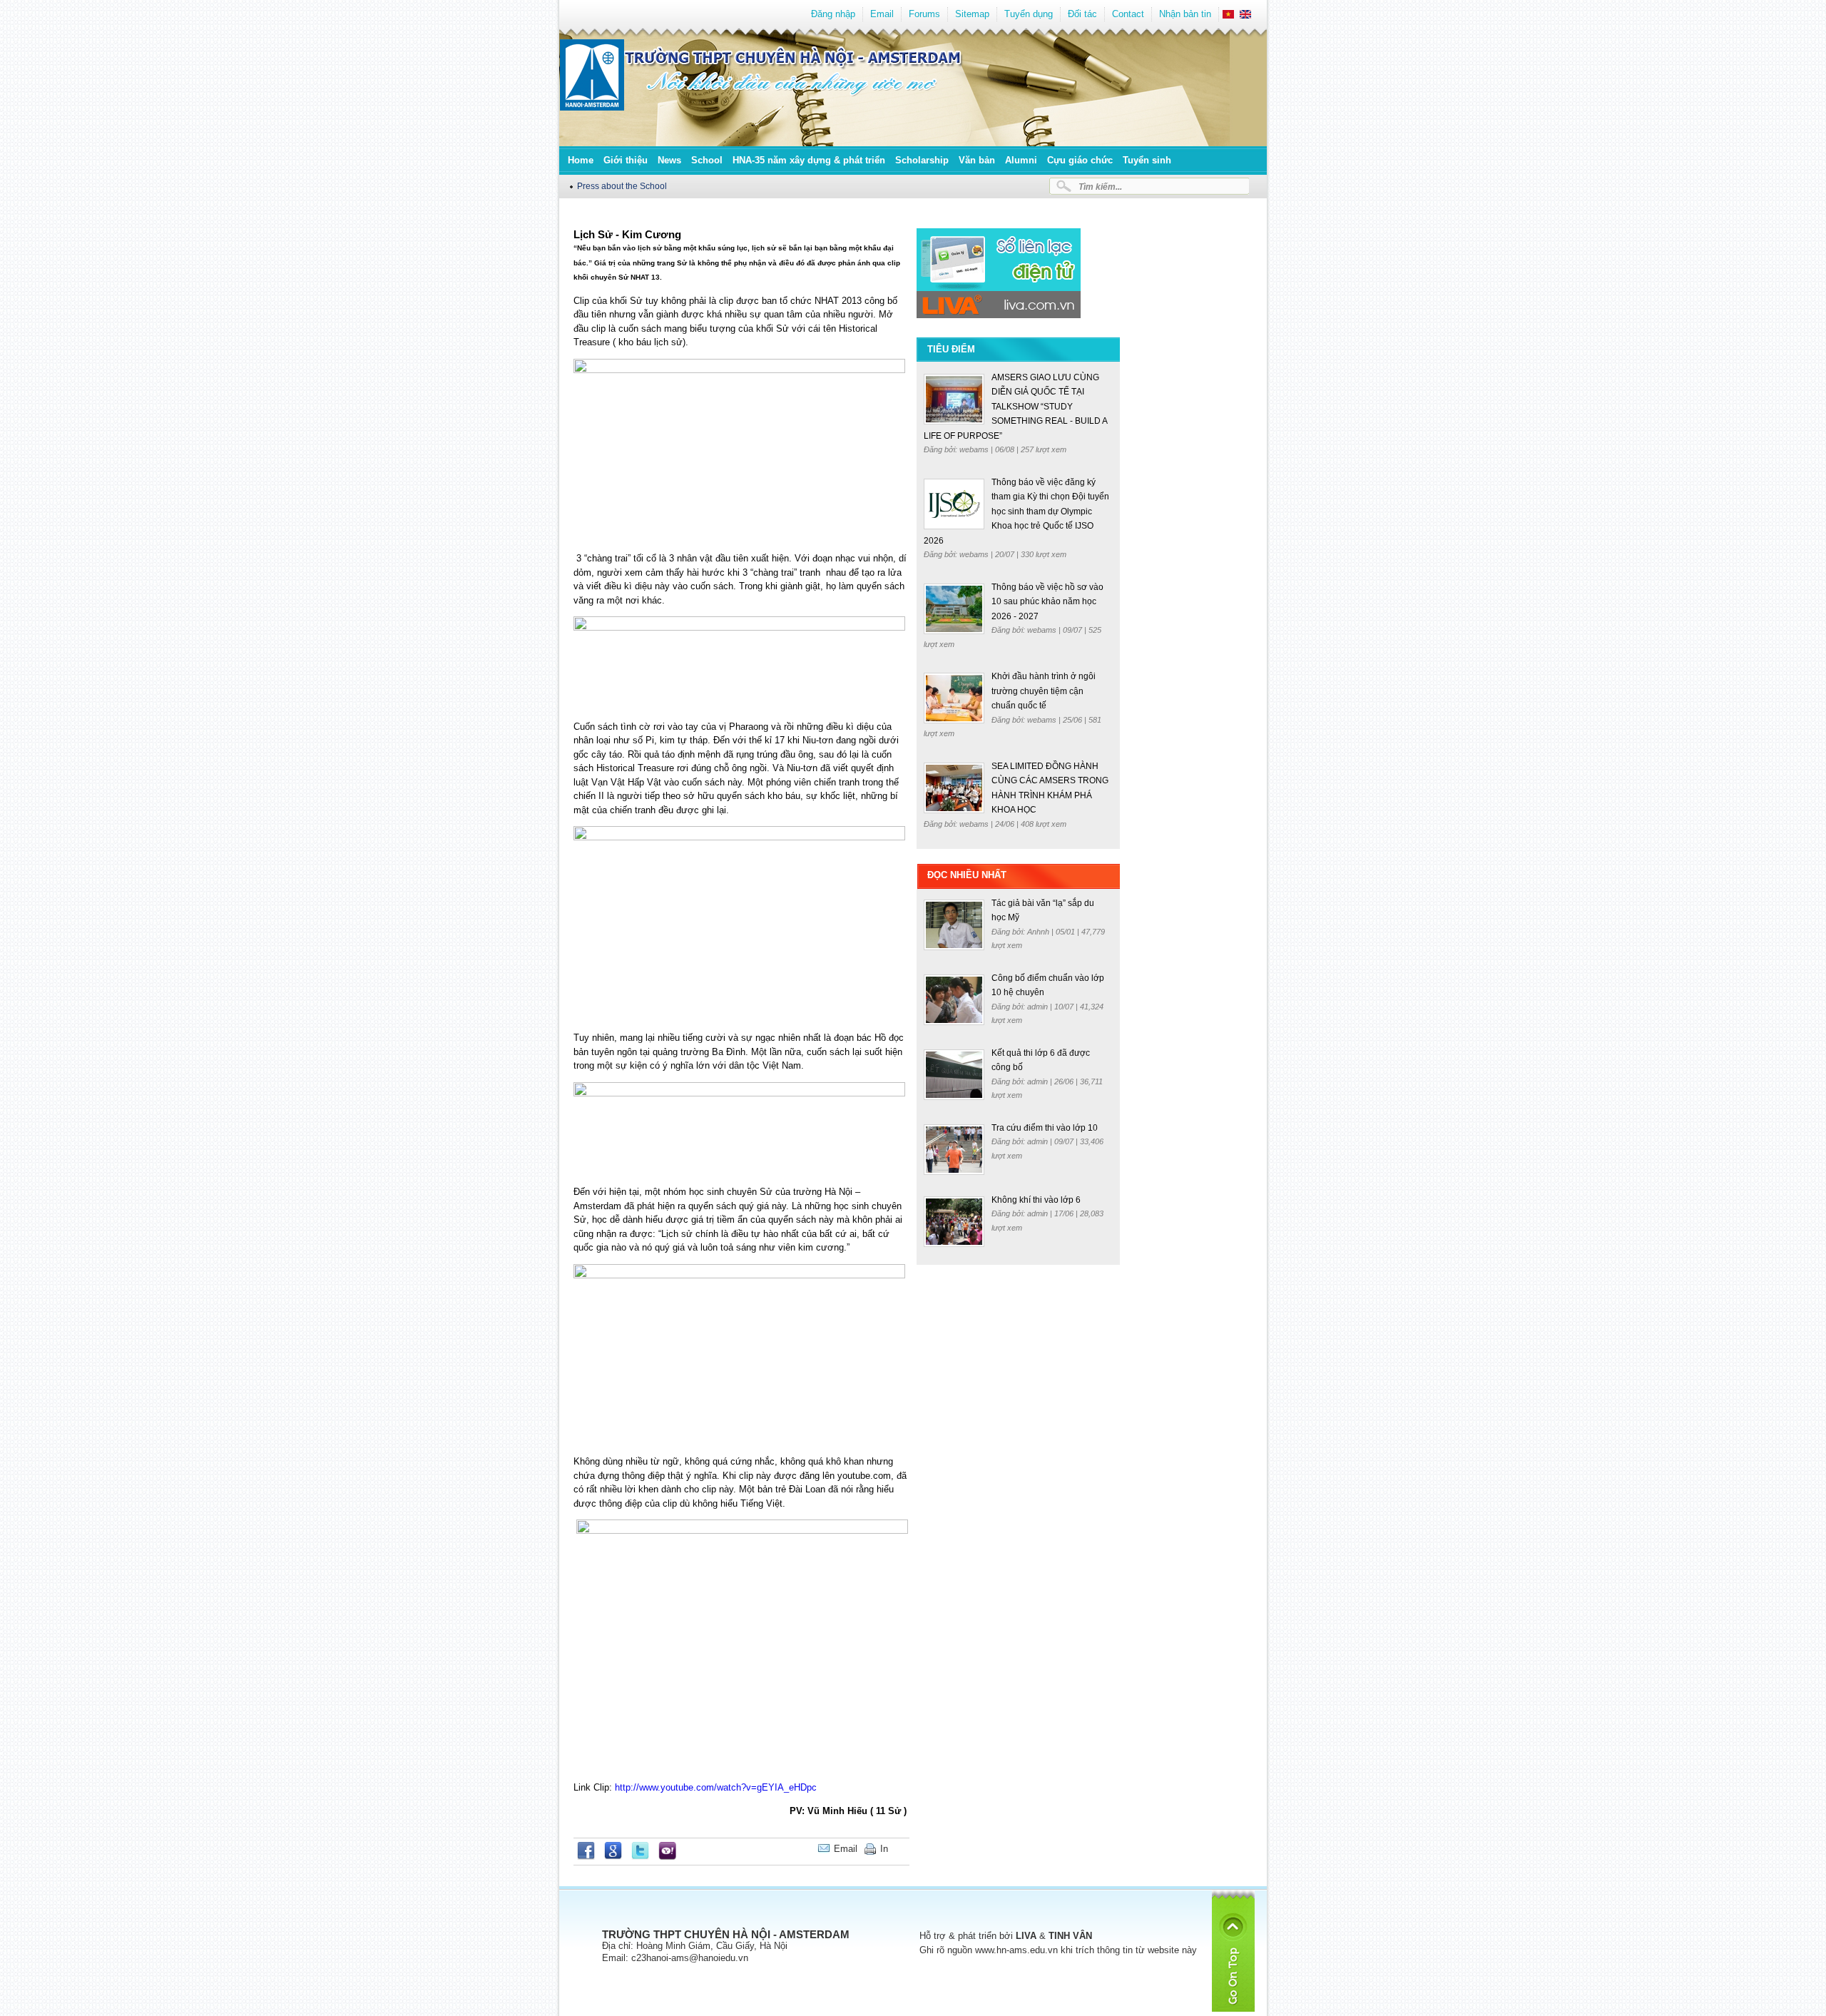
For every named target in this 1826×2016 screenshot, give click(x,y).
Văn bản (977, 160)
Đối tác (1082, 14)
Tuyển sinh (1147, 160)
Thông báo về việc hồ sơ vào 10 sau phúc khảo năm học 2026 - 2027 (1047, 602)
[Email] (899, 1849)
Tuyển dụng (1029, 14)
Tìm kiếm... (1100, 187)
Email (882, 14)
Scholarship (922, 160)
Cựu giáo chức (1080, 160)
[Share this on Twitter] (640, 1857)
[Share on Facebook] (586, 1857)
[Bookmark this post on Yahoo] (667, 1857)
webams (975, 449)
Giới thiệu (626, 160)
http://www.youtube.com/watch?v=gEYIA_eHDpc (716, 1787)
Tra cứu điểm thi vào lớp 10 (1045, 1128)
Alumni (1021, 160)
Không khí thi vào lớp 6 (1036, 1200)
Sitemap (972, 14)
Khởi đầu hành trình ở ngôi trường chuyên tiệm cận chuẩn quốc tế (1044, 691)
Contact (1128, 14)
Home (581, 160)
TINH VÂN (1070, 1936)
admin (1039, 1007)
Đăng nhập (833, 14)
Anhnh (1039, 932)
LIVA (1026, 1936)
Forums (924, 14)
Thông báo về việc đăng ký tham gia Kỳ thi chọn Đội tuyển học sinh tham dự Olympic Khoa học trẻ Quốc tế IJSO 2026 (1016, 511)
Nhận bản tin (1185, 14)
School (707, 160)
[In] (906, 1849)
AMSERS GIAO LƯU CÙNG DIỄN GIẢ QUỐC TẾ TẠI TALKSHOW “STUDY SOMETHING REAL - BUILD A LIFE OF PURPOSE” (1015, 407)
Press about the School (622, 186)
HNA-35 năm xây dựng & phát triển (809, 160)
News (669, 160)
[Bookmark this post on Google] (613, 1857)
